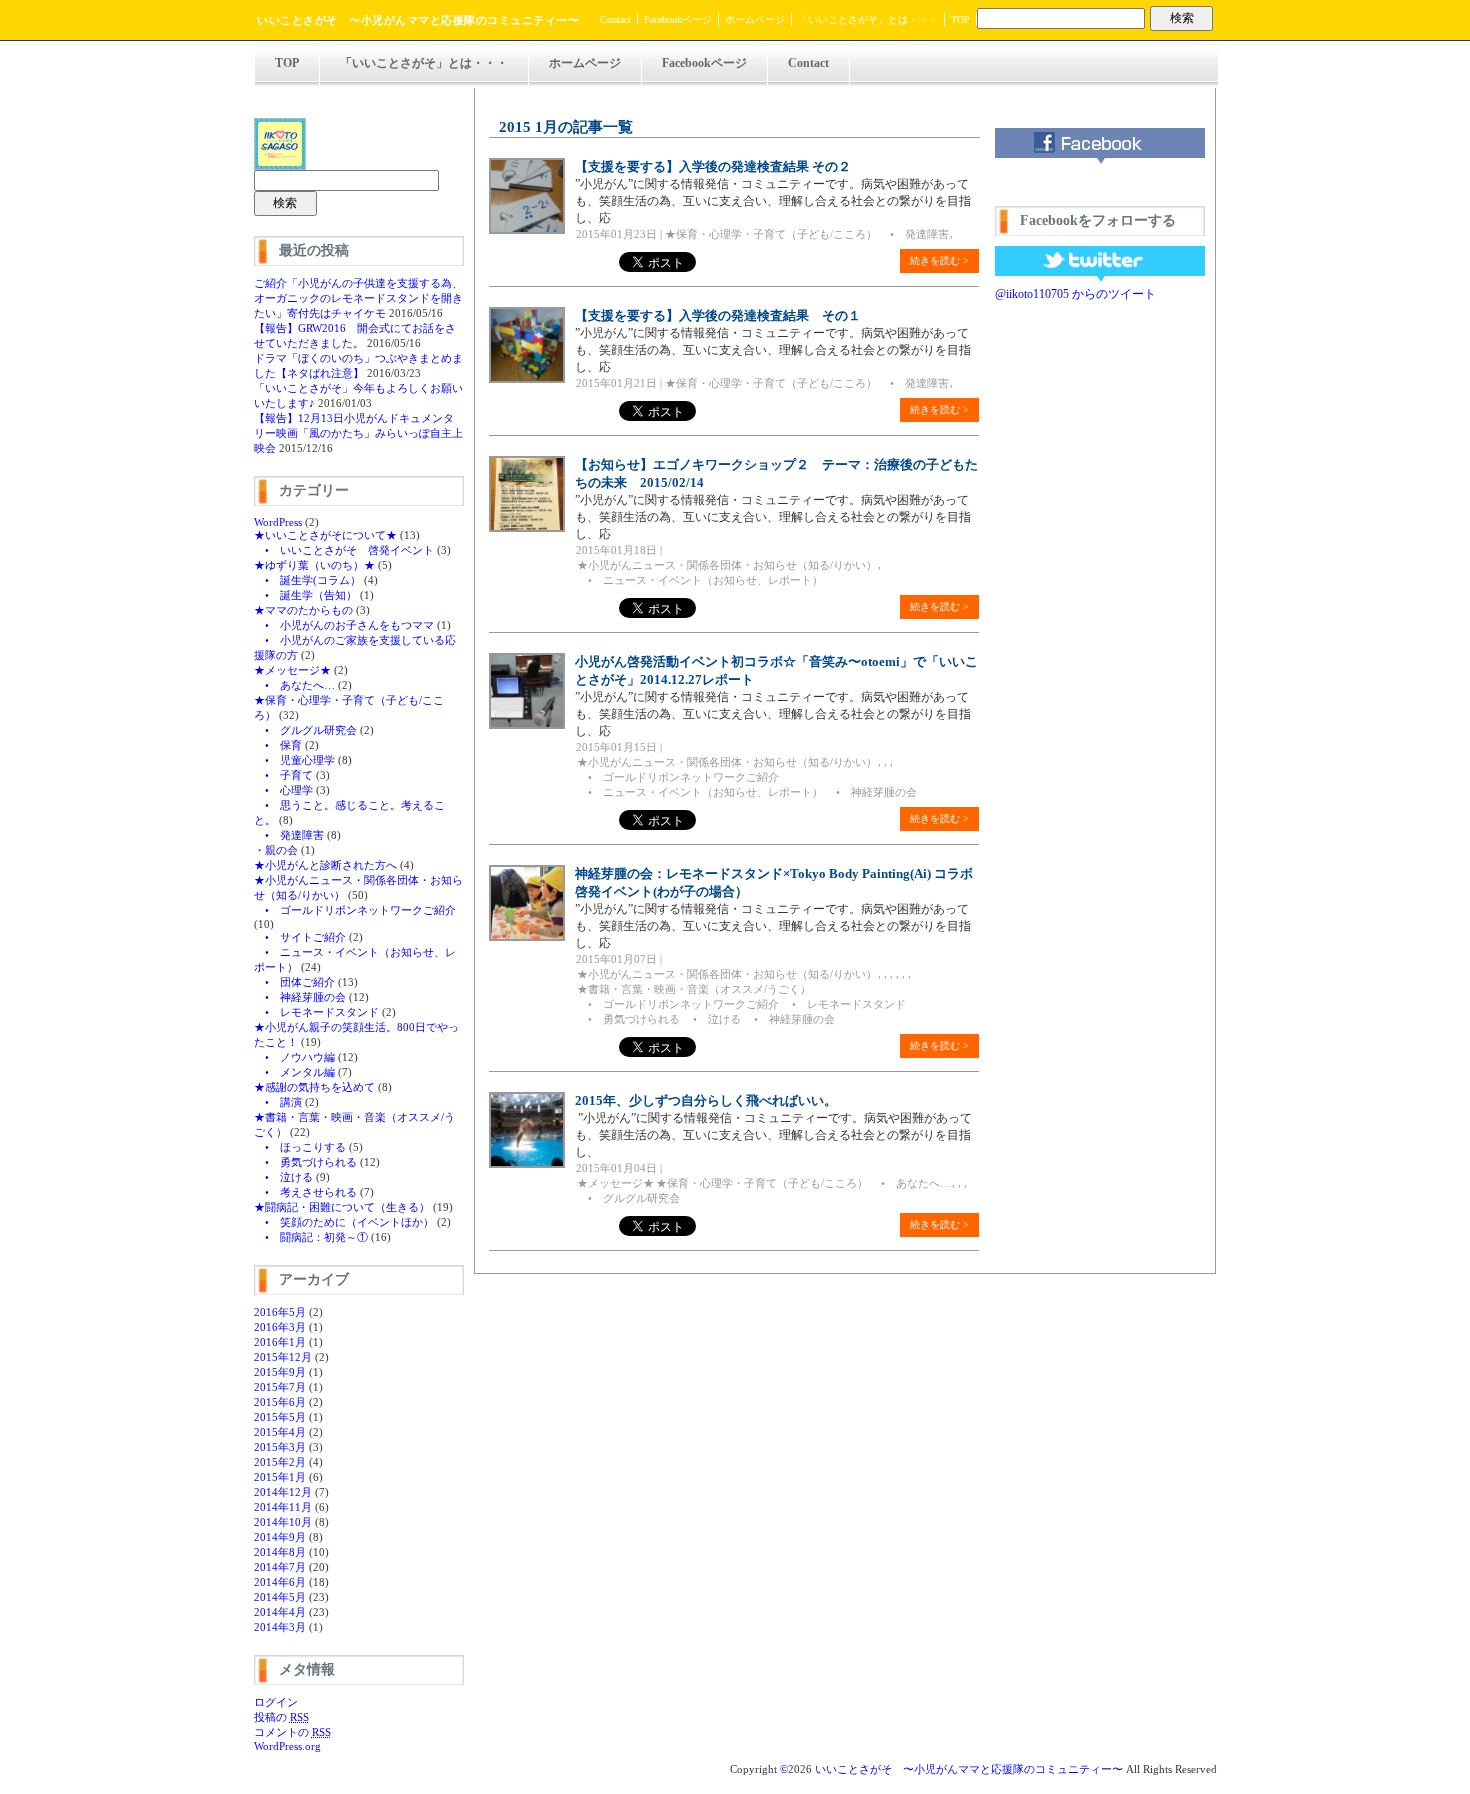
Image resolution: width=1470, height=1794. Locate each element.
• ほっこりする (300, 1147)
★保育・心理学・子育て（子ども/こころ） (771, 234)
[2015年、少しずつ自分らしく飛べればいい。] (527, 1164)
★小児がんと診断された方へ (325, 865)
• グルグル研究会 (305, 730)
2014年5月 (280, 1597)
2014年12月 (283, 1492)
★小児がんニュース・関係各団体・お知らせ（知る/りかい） (727, 565)
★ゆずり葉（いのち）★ (314, 565)
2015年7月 (280, 1387)
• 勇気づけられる (305, 1162)
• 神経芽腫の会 (300, 997)
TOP (960, 19)
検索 (1182, 18)
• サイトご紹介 (300, 937)
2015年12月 (283, 1357)
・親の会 (276, 850)
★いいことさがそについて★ (325, 535)
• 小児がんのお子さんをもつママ (344, 625)
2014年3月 (280, 1627)
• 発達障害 (289, 835)
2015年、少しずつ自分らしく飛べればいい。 (706, 1100)
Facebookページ (678, 19)
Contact (615, 19)
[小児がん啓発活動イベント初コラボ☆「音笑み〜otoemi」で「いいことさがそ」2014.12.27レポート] (527, 725)
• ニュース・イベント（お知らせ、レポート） (700, 580)
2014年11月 (283, 1507)
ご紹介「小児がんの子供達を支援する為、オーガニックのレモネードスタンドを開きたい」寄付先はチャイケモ (358, 298)
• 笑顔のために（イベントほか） (344, 1222)
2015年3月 (280, 1447)
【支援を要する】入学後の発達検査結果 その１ (718, 315)
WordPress (278, 522)
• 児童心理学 (294, 760)
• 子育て (283, 775)
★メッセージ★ (292, 670)
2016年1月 (280, 1342)
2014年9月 (280, 1537)
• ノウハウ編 (294, 1057)
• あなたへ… (294, 685)
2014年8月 (280, 1552)
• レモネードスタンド (316, 1012)
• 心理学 (283, 790)
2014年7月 (280, 1567)
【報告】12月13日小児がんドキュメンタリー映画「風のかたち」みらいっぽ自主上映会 (358, 433)
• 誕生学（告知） (305, 595)
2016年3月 (280, 1327)
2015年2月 (280, 1462)
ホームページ (755, 19)
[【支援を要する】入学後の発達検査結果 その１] (527, 379)
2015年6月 (280, 1402)
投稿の (281, 1717)
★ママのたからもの (303, 610)
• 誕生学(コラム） (307, 580)
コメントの (292, 1732)
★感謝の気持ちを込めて (314, 1087)
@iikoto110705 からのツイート (1075, 294)
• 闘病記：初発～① (311, 1237)
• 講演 (278, 1102)
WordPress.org (287, 1746)
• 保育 (278, 745)
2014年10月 (283, 1522)
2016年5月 (280, 1312)
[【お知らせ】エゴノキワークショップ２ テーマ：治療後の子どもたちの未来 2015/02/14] (527, 528)
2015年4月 (280, 1432)
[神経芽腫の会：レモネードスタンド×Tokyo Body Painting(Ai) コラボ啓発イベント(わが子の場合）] (527, 937)
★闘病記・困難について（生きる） (342, 1207)
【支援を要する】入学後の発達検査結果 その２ (713, 166)
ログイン (276, 1702)
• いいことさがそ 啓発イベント (344, 550)
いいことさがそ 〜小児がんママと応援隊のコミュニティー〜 (418, 20)
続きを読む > (939, 260)
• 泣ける (283, 1177)
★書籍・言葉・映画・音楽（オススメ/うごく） (694, 989)
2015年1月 (280, 1477)
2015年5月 (280, 1417)
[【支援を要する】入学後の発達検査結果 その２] (527, 230)
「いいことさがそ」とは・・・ (868, 19)
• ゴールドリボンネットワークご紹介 (355, 910)
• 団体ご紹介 (294, 982)
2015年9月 (280, 1372)
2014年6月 (280, 1582)
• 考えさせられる (305, 1192)
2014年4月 (280, 1612)
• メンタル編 (294, 1072)
